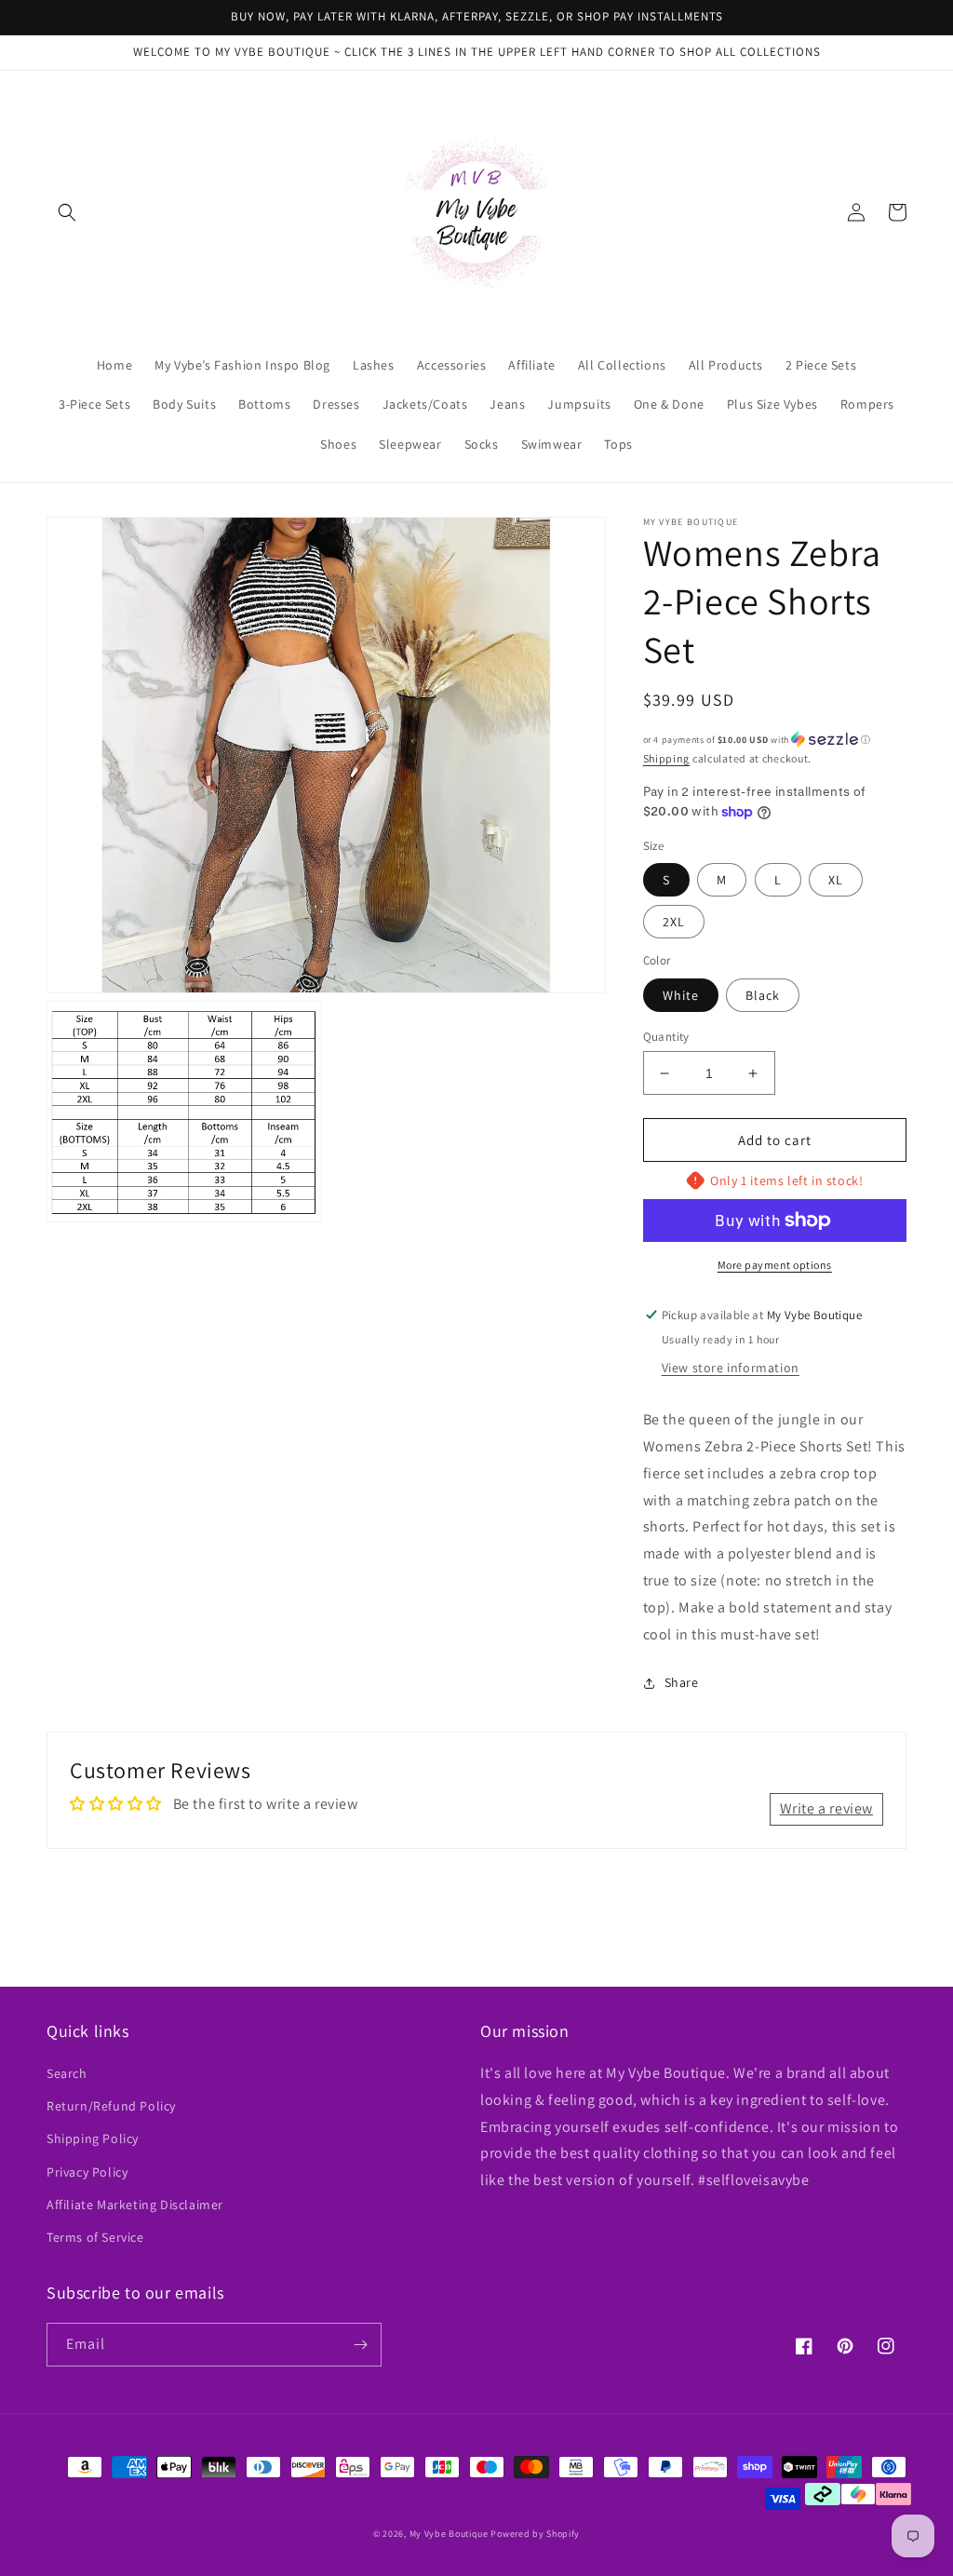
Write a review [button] (826, 1808)
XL (836, 880)
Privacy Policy (87, 2172)
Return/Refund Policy (111, 2106)
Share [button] (682, 1682)
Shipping (667, 758)
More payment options (775, 1265)
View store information (731, 1368)
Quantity (666, 1037)
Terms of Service (95, 2237)
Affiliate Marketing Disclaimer (135, 2205)
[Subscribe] (360, 2345)
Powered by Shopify (535, 2534)
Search (67, 2073)
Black (763, 995)
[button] (67, 212)
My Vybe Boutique (449, 2534)
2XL (674, 922)
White (681, 995)
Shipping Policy (93, 2138)
